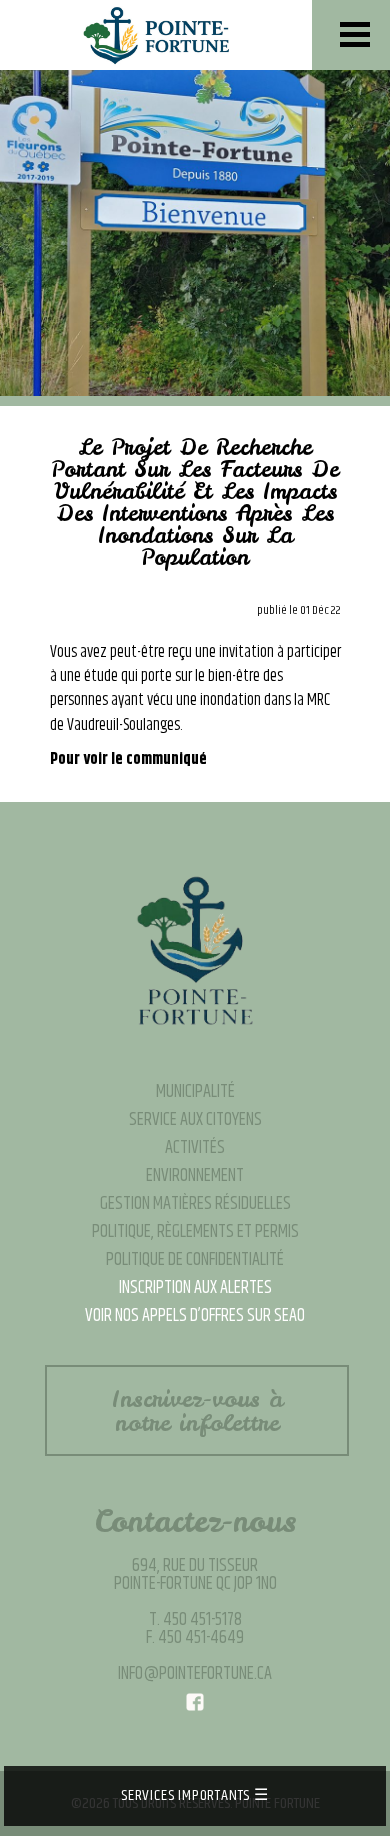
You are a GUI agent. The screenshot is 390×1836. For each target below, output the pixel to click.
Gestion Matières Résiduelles (195, 1204)
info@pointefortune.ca (195, 1674)
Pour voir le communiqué (128, 759)
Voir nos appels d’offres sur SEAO (195, 1316)
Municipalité (195, 1092)
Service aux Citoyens (195, 1120)
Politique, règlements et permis (195, 1232)
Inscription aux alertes (195, 1288)
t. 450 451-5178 (195, 1620)
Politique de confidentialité (195, 1260)
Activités (195, 1148)
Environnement (195, 1176)
